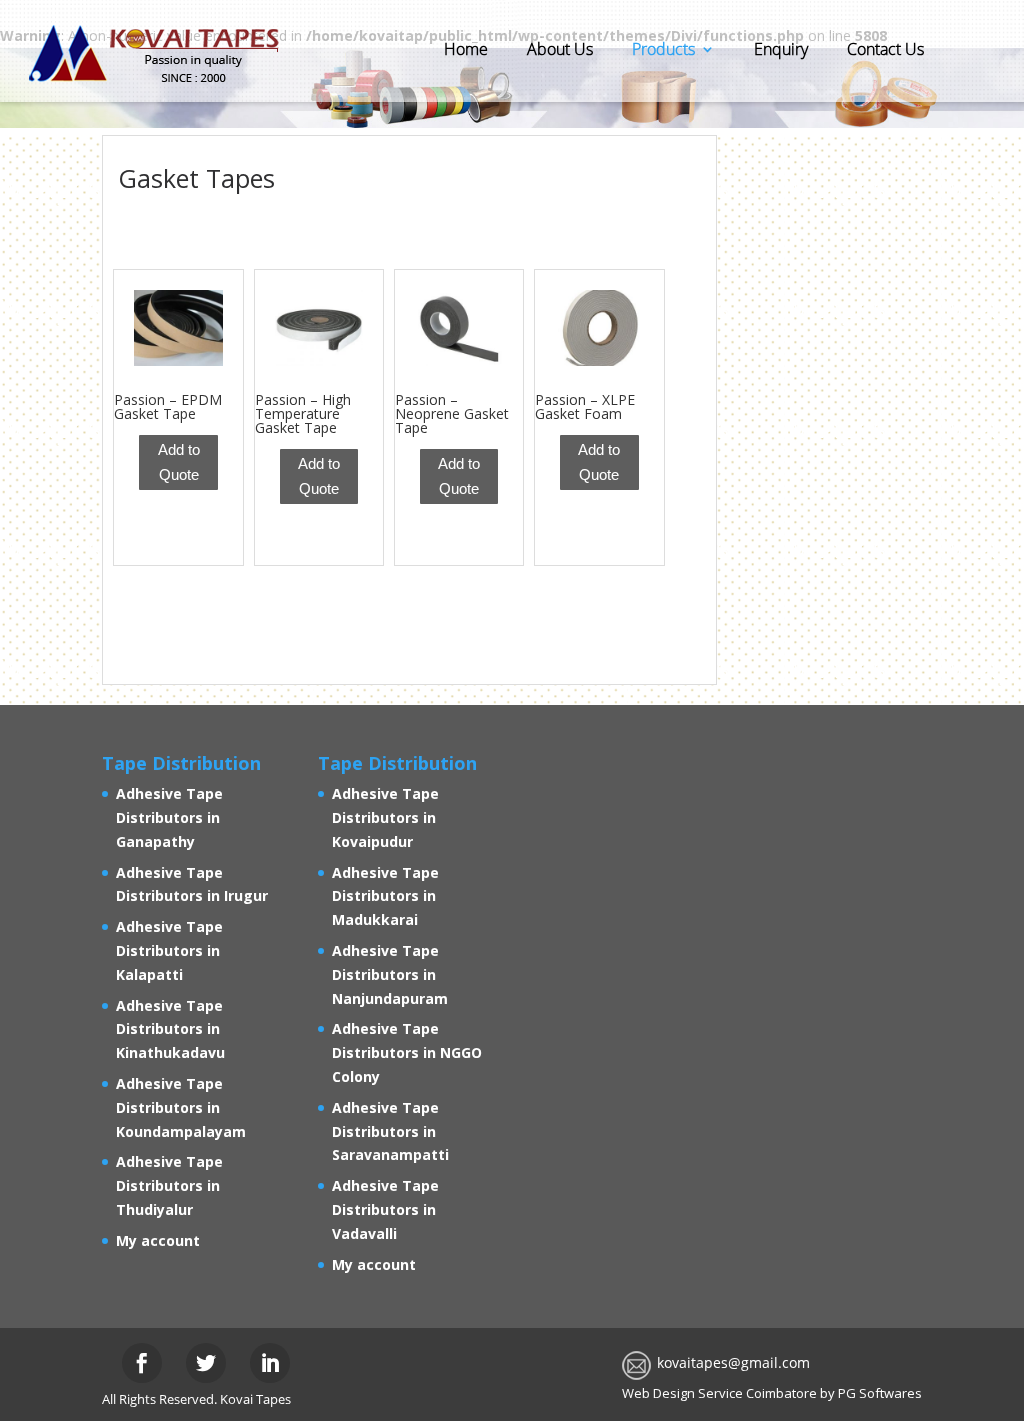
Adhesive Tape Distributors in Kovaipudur (385, 817)
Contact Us (885, 49)
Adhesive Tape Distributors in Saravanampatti (390, 1131)
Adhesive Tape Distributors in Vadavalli (385, 1209)
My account (158, 1240)
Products (663, 49)
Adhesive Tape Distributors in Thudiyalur (169, 1185)
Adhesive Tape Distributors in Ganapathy (169, 817)
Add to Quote (179, 462)
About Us (560, 49)
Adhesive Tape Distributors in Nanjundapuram (390, 974)
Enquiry (781, 49)
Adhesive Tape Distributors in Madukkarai (385, 896)
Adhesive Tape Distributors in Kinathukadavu (170, 1029)
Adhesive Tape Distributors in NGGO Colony (407, 1052)
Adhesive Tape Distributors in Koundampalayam (181, 1107)
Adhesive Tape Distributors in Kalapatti (169, 950)
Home (466, 49)
